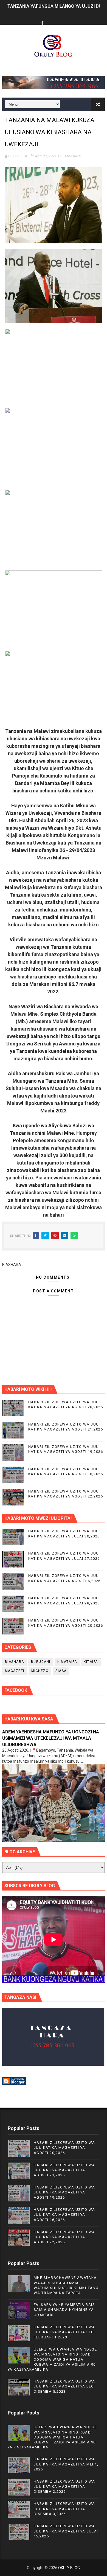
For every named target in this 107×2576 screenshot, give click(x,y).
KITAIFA (91, 1662)
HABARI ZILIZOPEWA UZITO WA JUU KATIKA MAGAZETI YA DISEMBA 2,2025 (64, 2486)
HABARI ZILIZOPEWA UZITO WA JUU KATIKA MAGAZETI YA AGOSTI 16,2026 (64, 2215)
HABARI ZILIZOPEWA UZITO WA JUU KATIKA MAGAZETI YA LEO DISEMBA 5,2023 (64, 2386)
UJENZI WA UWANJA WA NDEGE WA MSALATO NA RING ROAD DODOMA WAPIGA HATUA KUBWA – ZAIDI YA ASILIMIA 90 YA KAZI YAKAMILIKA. (52, 2359)
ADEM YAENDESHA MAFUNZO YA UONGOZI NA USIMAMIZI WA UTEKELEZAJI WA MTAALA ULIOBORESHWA (51, 1738)
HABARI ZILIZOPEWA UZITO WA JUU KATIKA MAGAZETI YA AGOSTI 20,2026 (64, 2148)
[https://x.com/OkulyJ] (53, 19)
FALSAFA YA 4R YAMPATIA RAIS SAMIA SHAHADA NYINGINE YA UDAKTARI (64, 2310)
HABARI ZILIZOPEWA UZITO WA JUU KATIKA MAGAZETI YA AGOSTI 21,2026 (64, 2170)
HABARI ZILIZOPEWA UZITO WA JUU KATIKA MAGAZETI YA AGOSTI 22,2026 (64, 2237)
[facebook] (43, 24)
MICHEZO (40, 1671)
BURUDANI (41, 1662)
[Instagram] (63, 19)
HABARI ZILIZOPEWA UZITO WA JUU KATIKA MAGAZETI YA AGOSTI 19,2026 (64, 2192)
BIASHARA (72, 156)
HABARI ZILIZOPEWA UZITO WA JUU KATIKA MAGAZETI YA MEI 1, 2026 (66, 2464)
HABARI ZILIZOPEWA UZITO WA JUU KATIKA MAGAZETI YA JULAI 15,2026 (66, 2531)
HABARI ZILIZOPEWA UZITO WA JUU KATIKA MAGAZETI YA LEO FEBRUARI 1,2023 (64, 2332)
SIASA (61, 1671)
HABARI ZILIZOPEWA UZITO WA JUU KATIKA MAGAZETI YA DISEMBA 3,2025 (64, 2509)
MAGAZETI (15, 1671)
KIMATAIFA (67, 1662)
